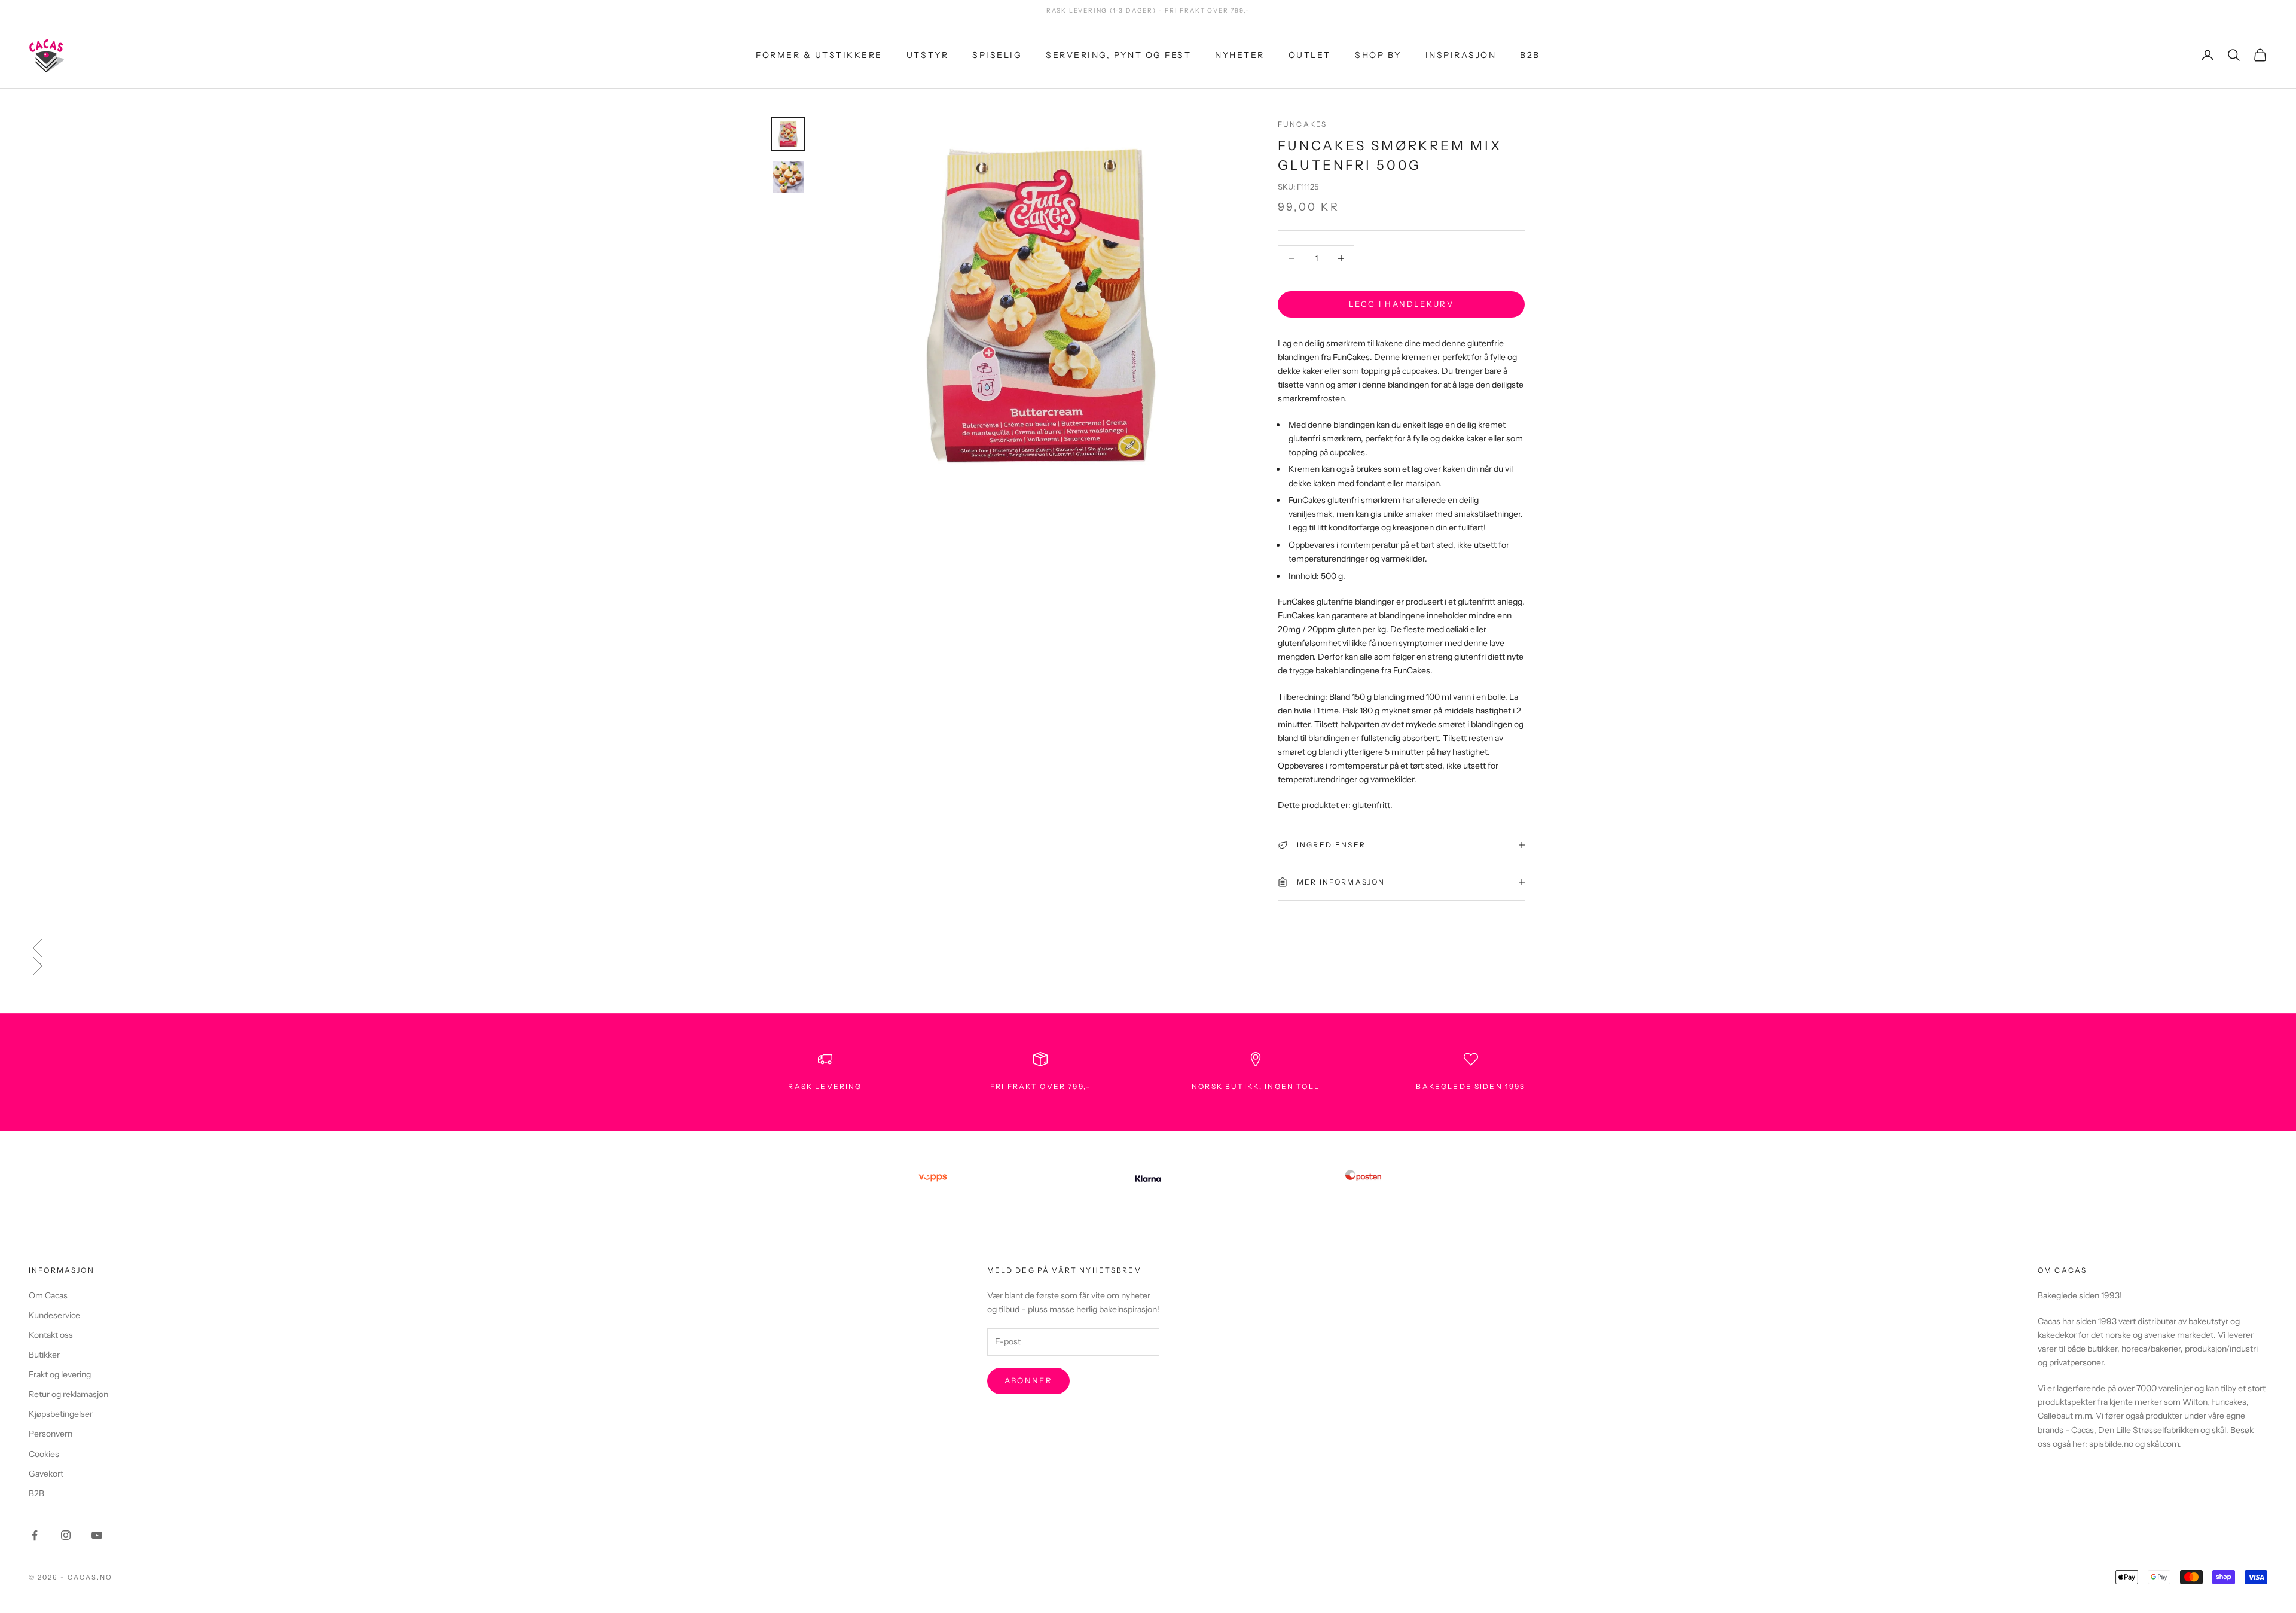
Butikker (44, 1355)
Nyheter (1240, 54)
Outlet (1310, 54)
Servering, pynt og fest (1118, 54)
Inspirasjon (1461, 54)
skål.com (2163, 1444)
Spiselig (997, 54)
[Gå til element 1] (788, 134)
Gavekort (46, 1474)
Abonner (1028, 1380)
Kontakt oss (51, 1335)
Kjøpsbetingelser (61, 1414)
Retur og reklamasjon (68, 1394)
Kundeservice (54, 1315)
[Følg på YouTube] (97, 1535)
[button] (1148, 948)
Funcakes (1302, 124)
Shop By (1378, 54)
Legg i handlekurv (1401, 304)
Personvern (51, 1434)
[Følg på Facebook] (35, 1535)
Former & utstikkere (819, 54)
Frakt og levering (60, 1374)
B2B (1530, 54)
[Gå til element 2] (788, 177)
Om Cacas (48, 1295)
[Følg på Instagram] (66, 1535)
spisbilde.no (2111, 1444)
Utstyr (927, 54)
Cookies (44, 1454)
